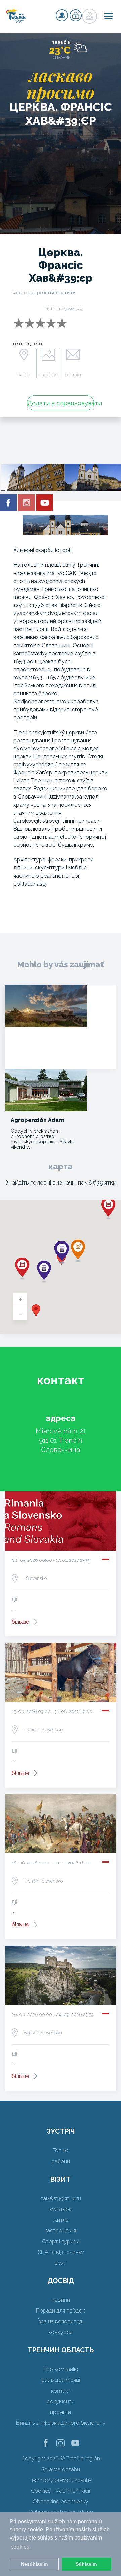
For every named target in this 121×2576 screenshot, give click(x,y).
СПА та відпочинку (61, 2252)
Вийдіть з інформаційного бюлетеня (61, 2423)
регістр (62, 15)
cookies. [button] (21, 2547)
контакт (73, 375)
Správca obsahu (61, 2469)
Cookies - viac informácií (61, 2491)
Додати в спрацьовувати (61, 403)
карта (24, 375)
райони (61, 2161)
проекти (61, 2412)
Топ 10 (61, 2151)
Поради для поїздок (61, 2311)
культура (61, 2209)
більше (20, 1622)
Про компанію (61, 2369)
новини (61, 2300)
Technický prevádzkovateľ (61, 2480)
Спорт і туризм (61, 2241)
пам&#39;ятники (61, 2199)
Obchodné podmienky (61, 2502)
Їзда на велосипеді (61, 2321)
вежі (61, 2263)
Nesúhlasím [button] (34, 2564)
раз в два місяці (61, 2380)
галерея (49, 375)
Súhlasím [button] (86, 2564)
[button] (36, 1311)
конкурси (61, 2332)
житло (61, 2220)
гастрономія (61, 2231)
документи (61, 2401)
